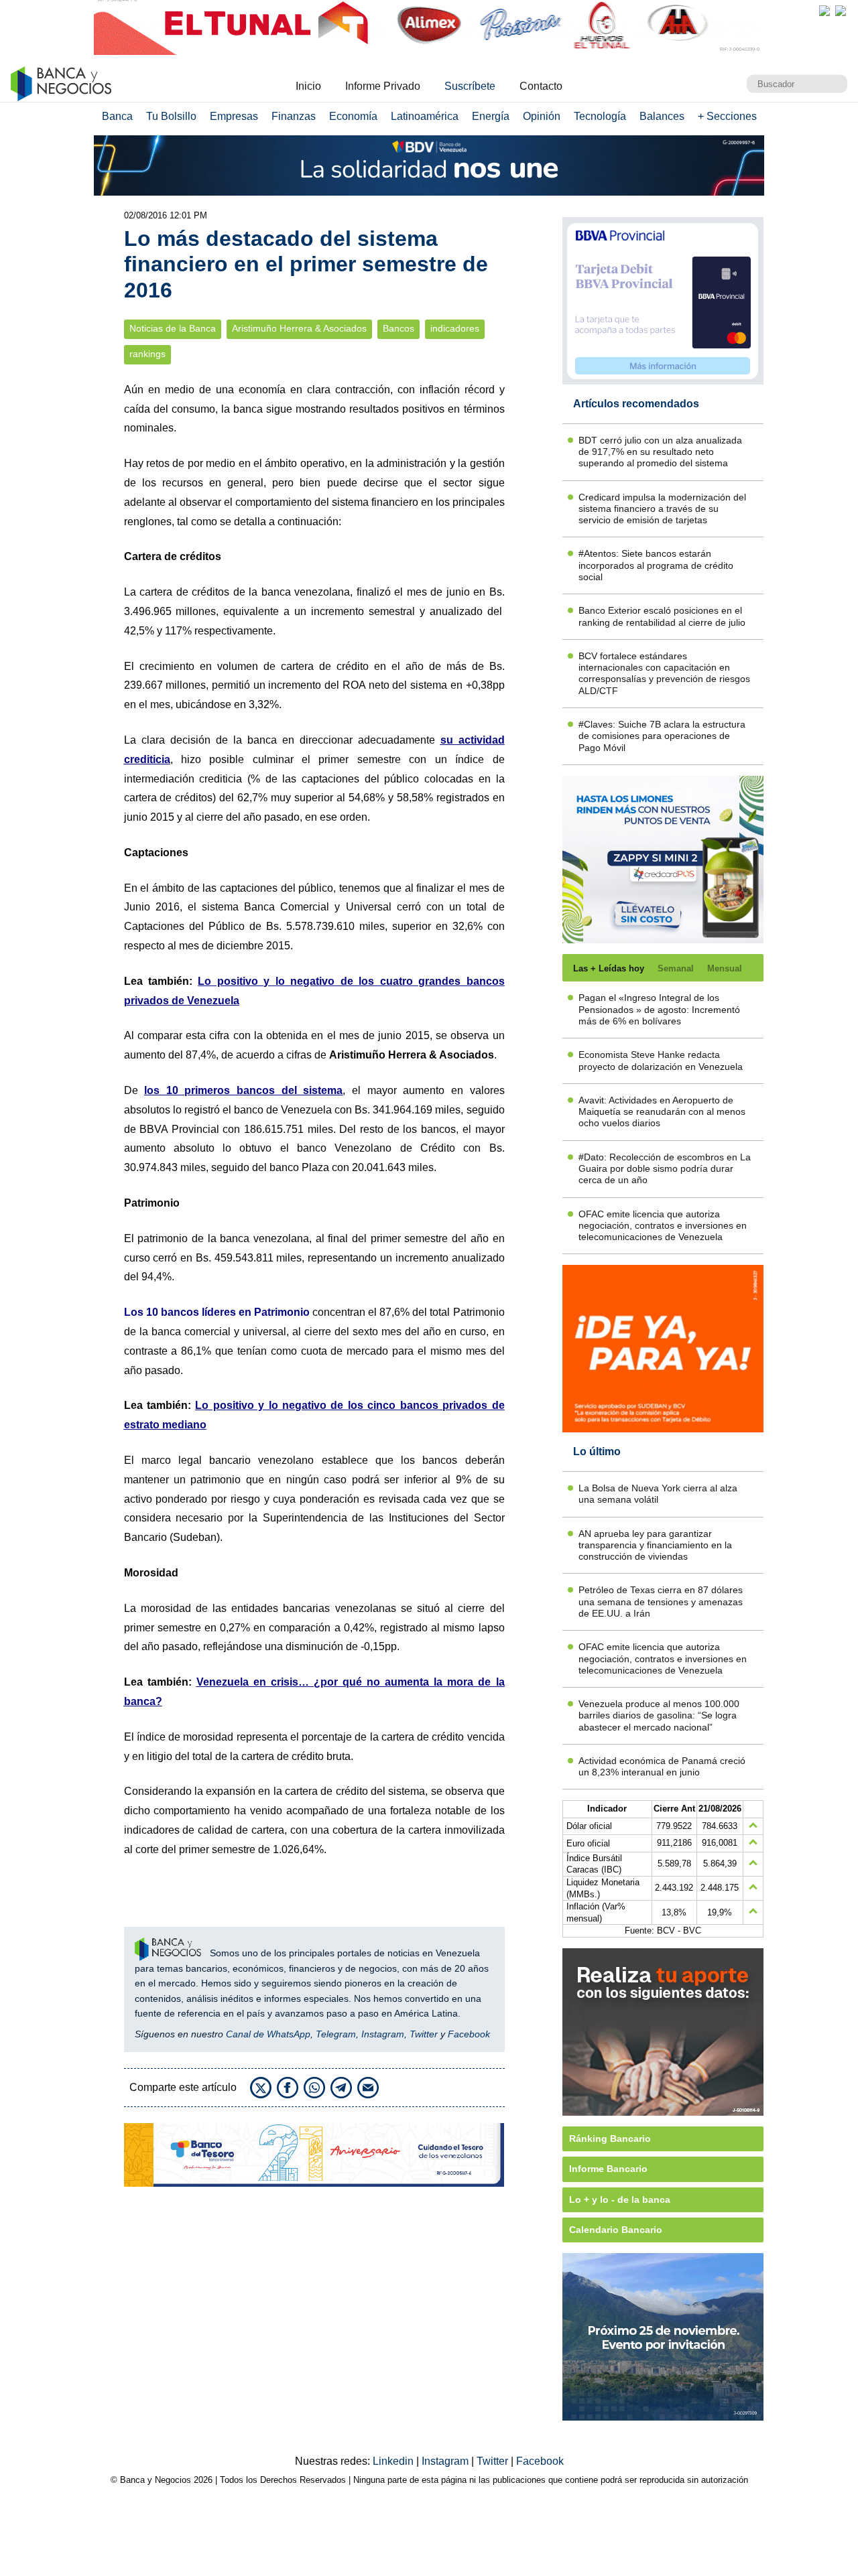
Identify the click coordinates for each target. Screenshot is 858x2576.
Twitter (424, 2034)
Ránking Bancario (610, 2139)
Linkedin (394, 2461)
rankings (147, 354)
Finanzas (294, 116)
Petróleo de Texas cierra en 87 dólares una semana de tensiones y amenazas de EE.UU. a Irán (661, 1602)
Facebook (469, 2034)
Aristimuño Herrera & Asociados (299, 329)
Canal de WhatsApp (268, 2034)
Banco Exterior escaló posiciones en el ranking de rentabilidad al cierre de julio (662, 616)
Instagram (383, 2034)
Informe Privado (383, 86)
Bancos (399, 329)
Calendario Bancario (616, 2230)
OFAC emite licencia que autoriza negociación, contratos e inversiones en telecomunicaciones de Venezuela (663, 1226)
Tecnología (600, 116)
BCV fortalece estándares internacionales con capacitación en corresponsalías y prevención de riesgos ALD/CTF (664, 673)
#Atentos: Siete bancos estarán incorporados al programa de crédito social (656, 565)
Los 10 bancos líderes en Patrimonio (217, 1312)
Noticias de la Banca (173, 329)
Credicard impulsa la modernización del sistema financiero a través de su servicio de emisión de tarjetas (662, 509)
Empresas (234, 116)
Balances (662, 116)
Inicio (308, 86)
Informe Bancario (608, 2169)
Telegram (336, 2034)
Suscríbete (470, 86)
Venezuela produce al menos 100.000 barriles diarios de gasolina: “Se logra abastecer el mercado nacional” (659, 1715)
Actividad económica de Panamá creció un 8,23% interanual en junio (662, 1766)
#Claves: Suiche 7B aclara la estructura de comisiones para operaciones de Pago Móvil (662, 736)
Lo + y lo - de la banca (620, 2199)
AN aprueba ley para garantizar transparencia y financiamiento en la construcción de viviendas (655, 1545)
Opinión (542, 116)
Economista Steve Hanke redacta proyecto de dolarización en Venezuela (661, 1060)
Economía (353, 116)
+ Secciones (727, 116)
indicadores (455, 329)
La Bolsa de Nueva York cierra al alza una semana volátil (658, 1494)
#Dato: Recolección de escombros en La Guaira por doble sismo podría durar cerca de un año (665, 1169)
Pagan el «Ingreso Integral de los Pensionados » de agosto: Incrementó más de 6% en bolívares (659, 1009)
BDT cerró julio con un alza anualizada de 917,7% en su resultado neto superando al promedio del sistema (660, 452)
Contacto (541, 86)
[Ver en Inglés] (824, 11)
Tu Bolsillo (171, 116)
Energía (491, 116)
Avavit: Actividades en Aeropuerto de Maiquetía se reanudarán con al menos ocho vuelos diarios (662, 1112)
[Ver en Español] (841, 11)
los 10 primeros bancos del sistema (243, 1090)
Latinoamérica (425, 116)
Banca (117, 116)
